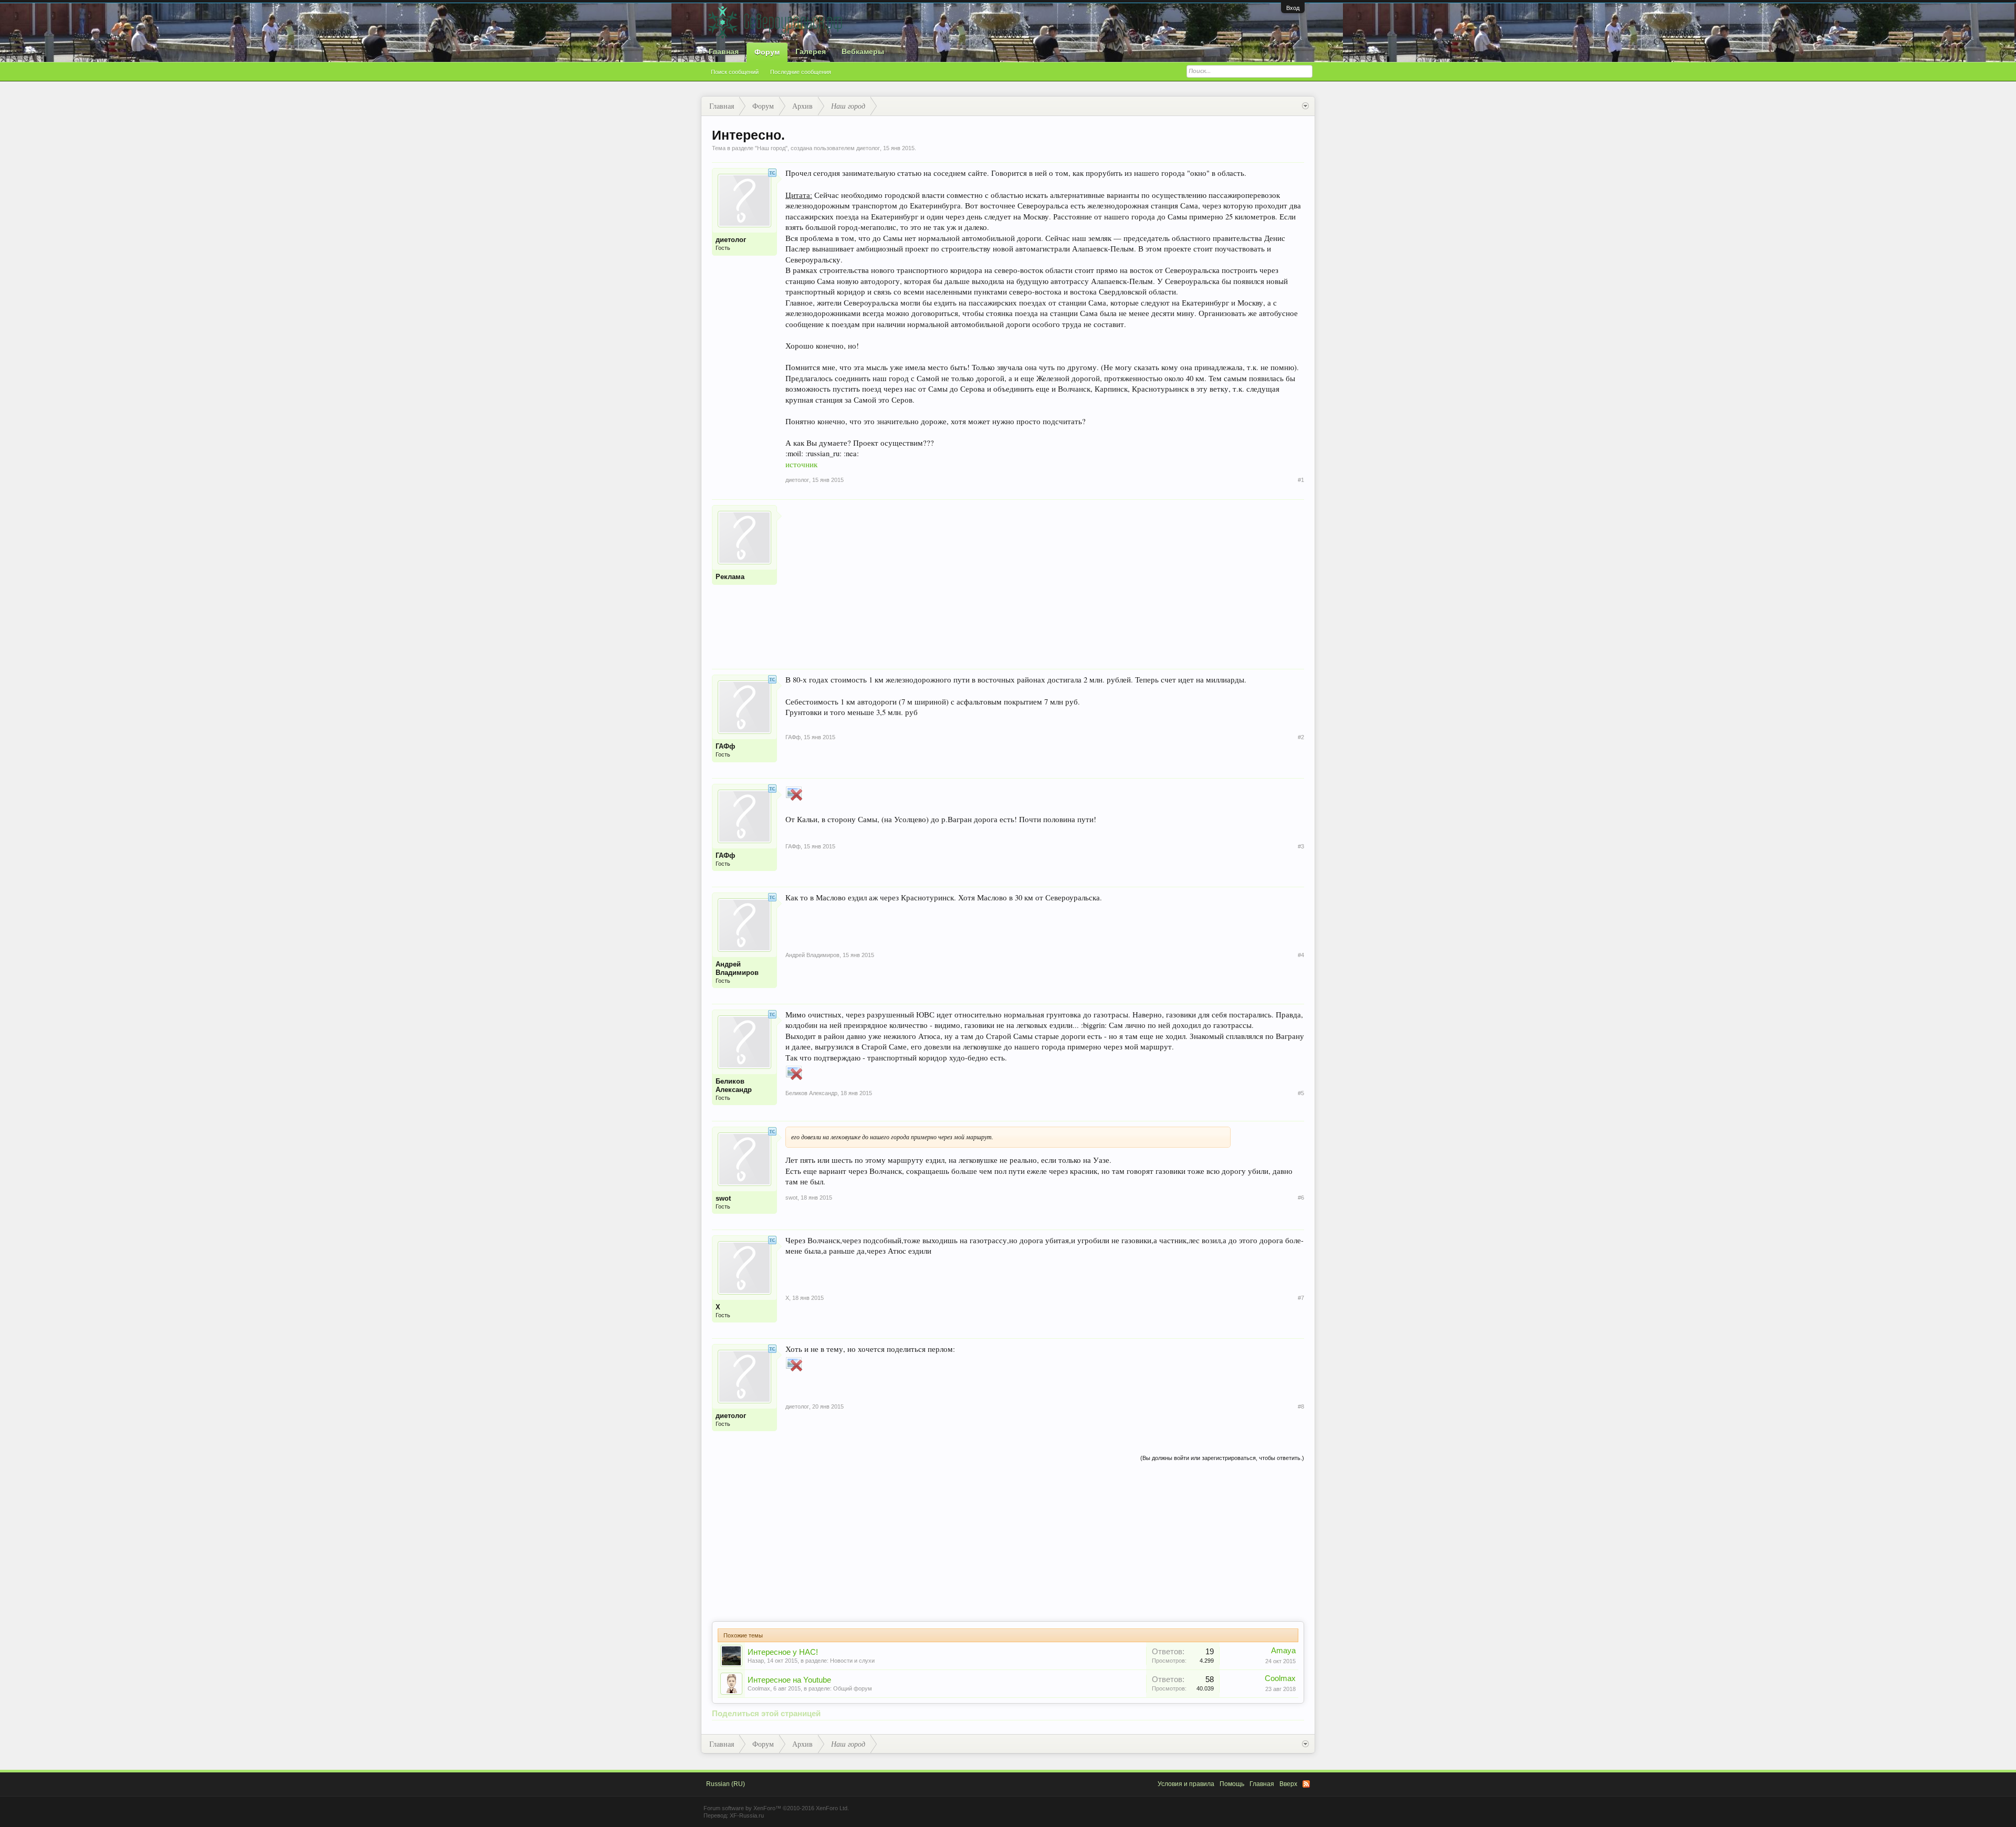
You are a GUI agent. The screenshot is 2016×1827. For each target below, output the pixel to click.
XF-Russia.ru (747, 1815)
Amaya (1283, 1651)
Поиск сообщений (735, 72)
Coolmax (759, 1688)
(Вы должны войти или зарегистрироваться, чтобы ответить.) (1222, 1458)
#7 (1301, 1298)
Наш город (771, 148)
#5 (1301, 1093)
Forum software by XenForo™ (776, 1808)
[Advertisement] (1045, 579)
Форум (767, 52)
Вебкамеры (863, 51)
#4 (1301, 955)
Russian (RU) (726, 1784)
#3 (1301, 846)
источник (801, 464)
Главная (724, 51)
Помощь (1232, 1784)
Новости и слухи (852, 1661)
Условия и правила (1186, 1784)
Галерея (811, 51)
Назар (756, 1661)
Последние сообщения (801, 72)
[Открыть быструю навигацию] (1305, 106)
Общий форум (853, 1688)
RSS (1306, 1784)
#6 (1301, 1198)
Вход (1293, 8)
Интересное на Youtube (789, 1680)
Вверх (1288, 1784)
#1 (1301, 480)
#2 (1301, 737)
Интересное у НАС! (783, 1652)
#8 (1301, 1406)
